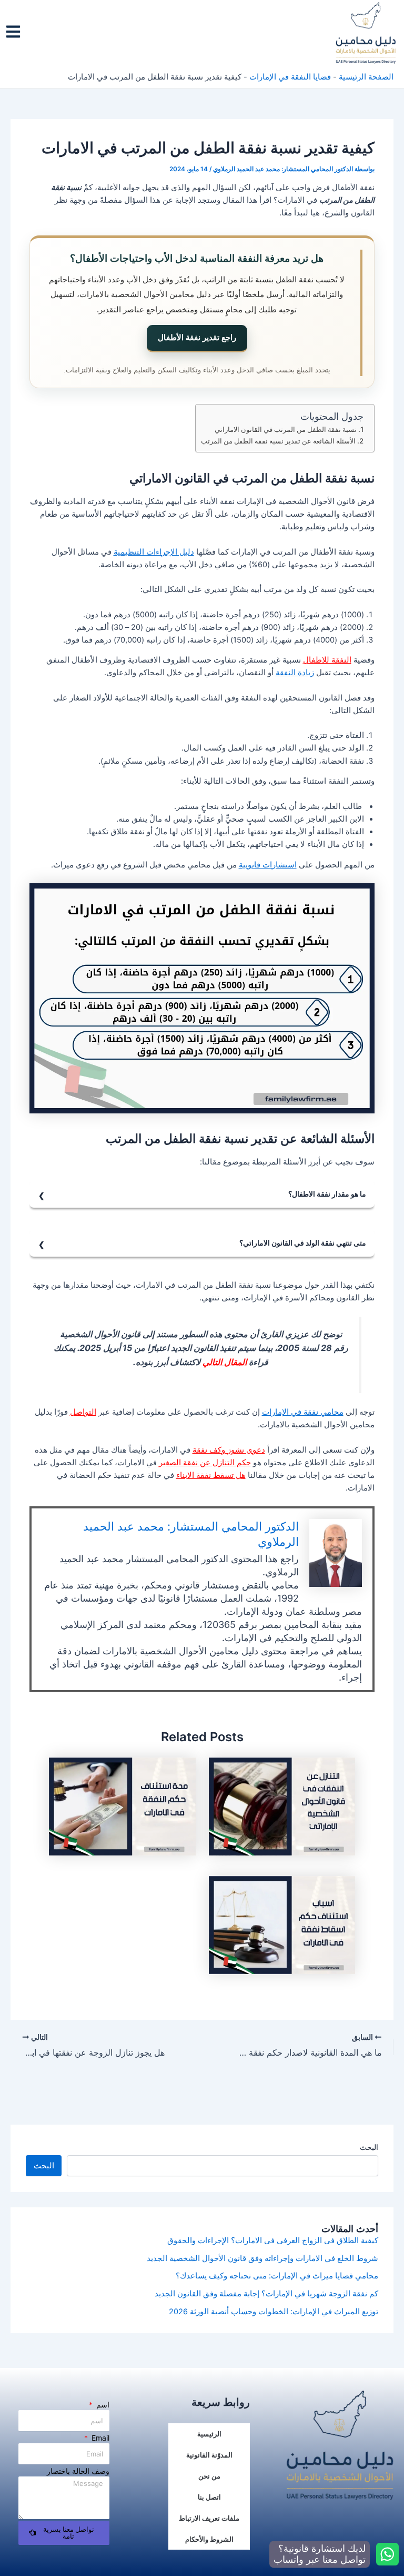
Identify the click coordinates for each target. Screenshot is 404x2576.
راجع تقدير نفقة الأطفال (197, 337)
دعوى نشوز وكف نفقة (229, 1450)
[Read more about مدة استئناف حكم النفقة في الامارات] (122, 1806)
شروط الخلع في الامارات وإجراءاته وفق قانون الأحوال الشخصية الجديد (262, 2258)
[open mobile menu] (13, 32)
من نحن (209, 2476)
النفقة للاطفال (327, 660)
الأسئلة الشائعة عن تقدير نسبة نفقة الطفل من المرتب (278, 441)
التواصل (83, 1412)
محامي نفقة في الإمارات (303, 1412)
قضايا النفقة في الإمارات (290, 77)
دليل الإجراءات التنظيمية (154, 552)
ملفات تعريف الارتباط (209, 2518)
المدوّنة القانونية (209, 2455)
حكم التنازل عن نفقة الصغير (205, 1463)
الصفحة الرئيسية (366, 77)
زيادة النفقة (295, 673)
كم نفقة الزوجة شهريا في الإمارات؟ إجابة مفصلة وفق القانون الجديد (266, 2294)
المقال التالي (225, 1362)
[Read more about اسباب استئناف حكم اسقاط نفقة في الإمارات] (282, 1924)
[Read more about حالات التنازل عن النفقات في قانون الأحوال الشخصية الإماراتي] (282, 1806)
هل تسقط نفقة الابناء (211, 1475)
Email (99, 2438)
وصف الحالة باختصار (78, 2471)
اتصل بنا (209, 2497)
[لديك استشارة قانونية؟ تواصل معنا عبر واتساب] (387, 2554)
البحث (369, 2147)
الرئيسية (209, 2434)
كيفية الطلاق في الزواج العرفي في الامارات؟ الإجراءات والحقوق (273, 2241)
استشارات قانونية (268, 865)
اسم (102, 2405)
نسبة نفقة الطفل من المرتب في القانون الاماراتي (286, 429)
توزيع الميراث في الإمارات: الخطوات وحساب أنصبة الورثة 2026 (274, 2312)
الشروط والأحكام (209, 2539)
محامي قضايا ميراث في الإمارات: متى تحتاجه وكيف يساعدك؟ (277, 2276)
